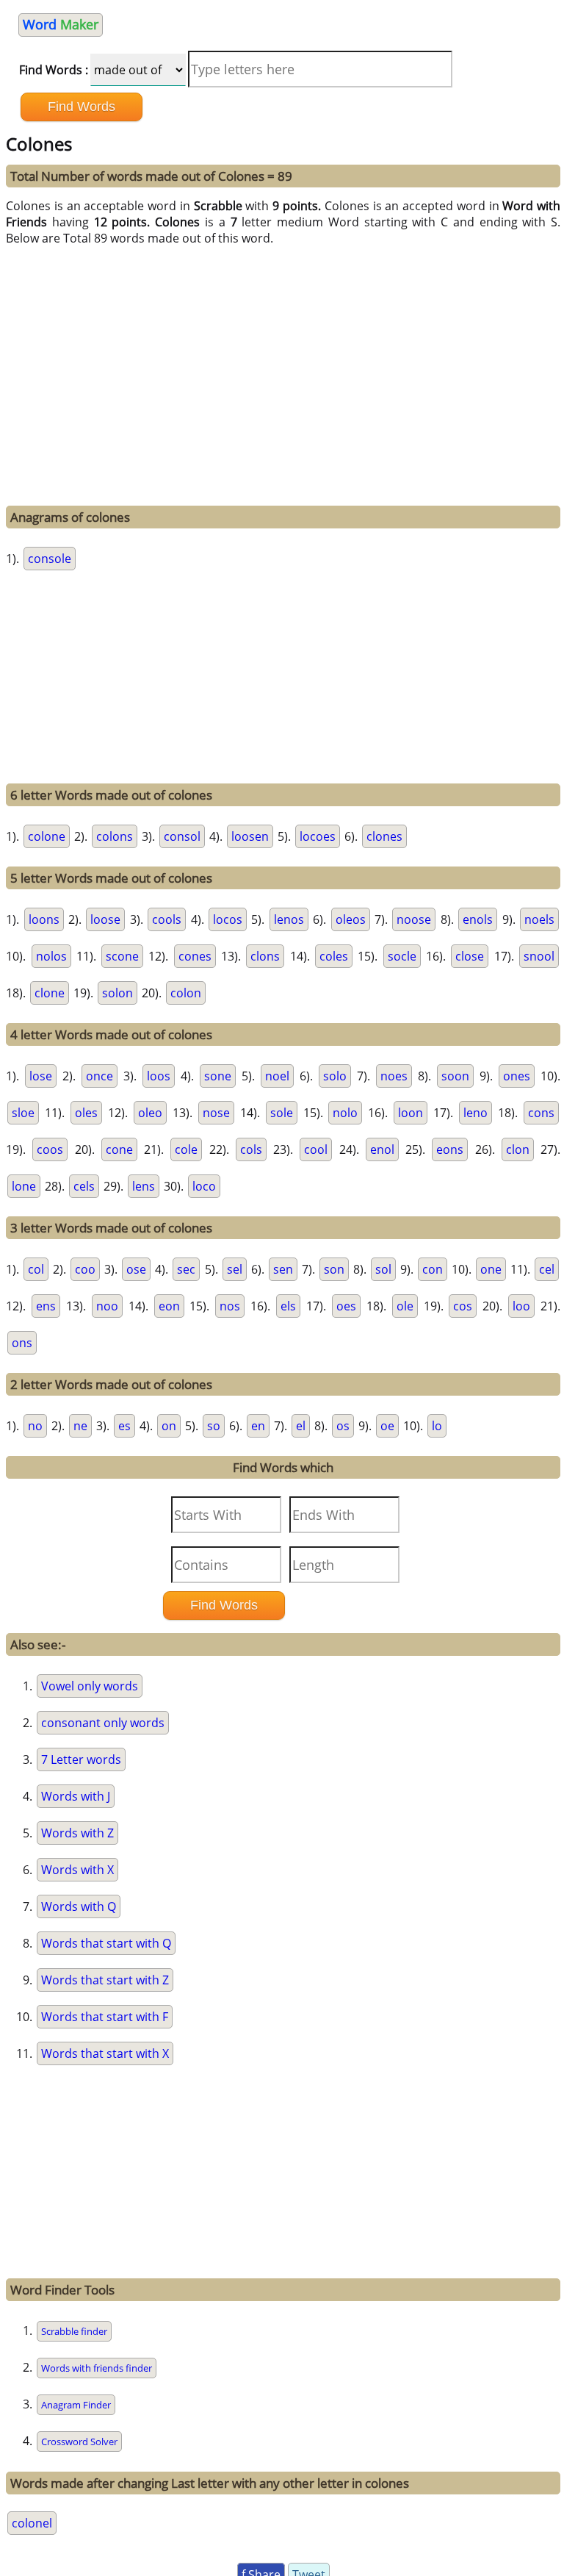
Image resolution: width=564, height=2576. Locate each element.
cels (84, 1186)
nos (230, 1306)
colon (186, 993)
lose (41, 1076)
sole (282, 1113)
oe (387, 1426)
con (433, 1269)
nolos (51, 956)
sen (283, 1269)
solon (117, 993)
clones (384, 836)
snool (539, 956)
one (491, 1269)
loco (204, 1186)
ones (517, 1076)
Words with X (77, 1870)
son (334, 1269)
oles (86, 1113)
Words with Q (79, 1906)
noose (414, 919)
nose (216, 1113)
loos (159, 1076)
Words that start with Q (106, 1943)
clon (518, 1149)
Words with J (76, 1796)
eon (169, 1306)
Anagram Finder (76, 2405)
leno (476, 1113)
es (124, 1426)
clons (265, 956)
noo (107, 1306)
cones (195, 956)
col (36, 1269)
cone (119, 1149)
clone (50, 993)
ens (46, 1306)
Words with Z (77, 1833)
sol (383, 1269)
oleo (150, 1113)
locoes (318, 836)
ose (136, 1269)
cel (547, 1269)
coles (334, 956)
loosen (250, 836)
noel (277, 1076)
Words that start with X (105, 2053)
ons (22, 1343)
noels (539, 919)
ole (405, 1306)
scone (122, 956)
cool (316, 1149)
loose (105, 919)
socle (402, 956)
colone (47, 836)
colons (115, 836)
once (100, 1076)
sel (235, 1269)
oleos (351, 919)
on (169, 1426)
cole (186, 1149)
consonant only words (103, 1723)
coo (85, 1269)
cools (167, 919)
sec (186, 1269)
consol (182, 836)
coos (50, 1149)
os (343, 1426)
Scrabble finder (74, 2331)
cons (541, 1113)
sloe (23, 1113)
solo (335, 1076)
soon (455, 1076)
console (50, 559)
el (301, 1426)
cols (251, 1149)
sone (218, 1076)
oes (346, 1306)
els (288, 1306)
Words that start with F (105, 2017)
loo (521, 1306)
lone (24, 1186)
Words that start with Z (105, 1980)
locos (228, 919)
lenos (289, 919)
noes (394, 1076)
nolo (345, 1113)
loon (411, 1113)
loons (44, 919)
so (214, 1426)
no (35, 1426)
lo (437, 1426)
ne (80, 1426)
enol (382, 1149)
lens (144, 1186)
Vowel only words (90, 1686)
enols (478, 919)
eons (450, 1149)
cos (463, 1306)
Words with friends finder (97, 2368)
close (470, 956)
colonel (32, 2523)
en (258, 1426)
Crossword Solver (79, 2442)
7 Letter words (81, 1759)
